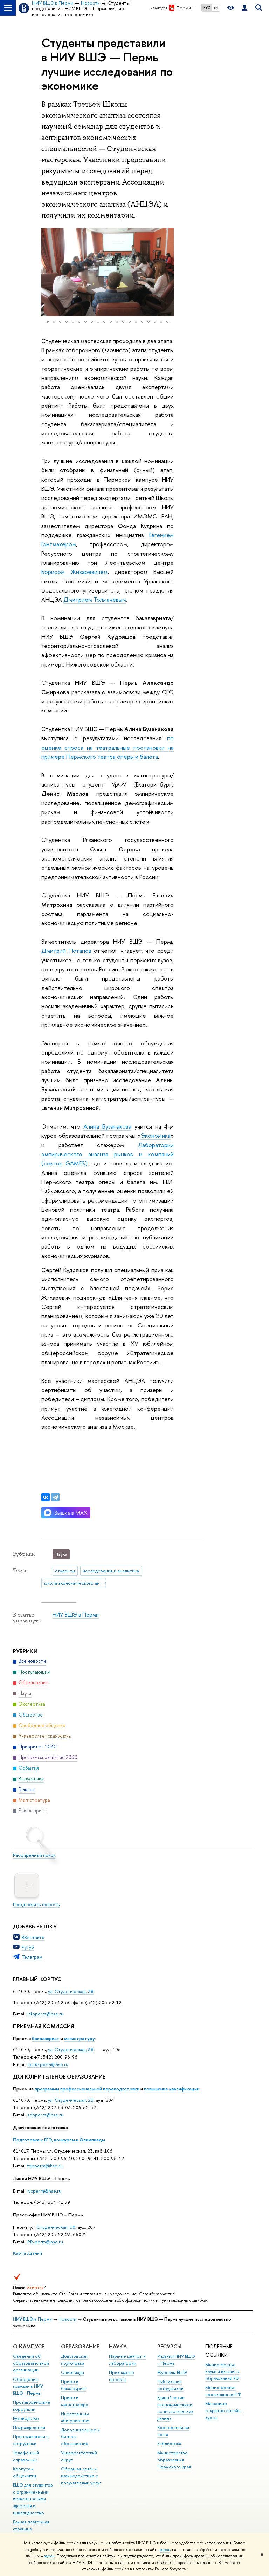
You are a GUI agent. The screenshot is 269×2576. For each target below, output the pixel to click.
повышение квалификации (172, 2089)
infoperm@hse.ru (45, 2014)
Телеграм (32, 1957)
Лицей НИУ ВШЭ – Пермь (42, 2178)
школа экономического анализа (75, 1583)
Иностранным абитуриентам (75, 2417)
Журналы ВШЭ (172, 2372)
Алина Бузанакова (107, 1126)
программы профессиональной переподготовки (87, 2089)
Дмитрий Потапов (66, 951)
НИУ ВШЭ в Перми (76, 1615)
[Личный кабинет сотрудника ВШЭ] (244, 8)
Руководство (26, 2418)
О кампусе (29, 2346)
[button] (48, 272)
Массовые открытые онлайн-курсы (224, 2411)
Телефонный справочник (26, 2456)
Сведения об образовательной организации (31, 2363)
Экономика (156, 1135)
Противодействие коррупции (32, 2406)
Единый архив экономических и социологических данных (175, 2408)
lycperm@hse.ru (44, 2191)
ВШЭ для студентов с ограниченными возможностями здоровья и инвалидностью (33, 2499)
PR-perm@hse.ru (45, 2242)
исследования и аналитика (111, 1571)
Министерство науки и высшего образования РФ (222, 2372)
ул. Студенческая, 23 (71, 2100)
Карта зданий (27, 2253)
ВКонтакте (33, 1937)
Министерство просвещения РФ (223, 2391)
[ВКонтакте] (46, 1497)
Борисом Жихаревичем (74, 572)
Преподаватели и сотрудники (31, 2440)
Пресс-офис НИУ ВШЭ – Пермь (48, 2215)
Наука (118, 2346)
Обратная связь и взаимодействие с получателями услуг (81, 2476)
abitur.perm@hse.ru (48, 2064)
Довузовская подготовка (40, 2127)
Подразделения (29, 2427)
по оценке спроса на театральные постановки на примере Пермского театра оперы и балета (108, 747)
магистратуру (80, 2038)
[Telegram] (55, 1497)
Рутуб (28, 1947)
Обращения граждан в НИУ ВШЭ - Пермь (28, 2386)
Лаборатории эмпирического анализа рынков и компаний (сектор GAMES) (108, 1154)
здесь (165, 2550)
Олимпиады (73, 2372)
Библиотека (169, 2444)
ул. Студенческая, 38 (71, 1991)
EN (216, 7)
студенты (65, 1571)
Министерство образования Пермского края (174, 2460)
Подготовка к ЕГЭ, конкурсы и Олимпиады (59, 2140)
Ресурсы (169, 2346)
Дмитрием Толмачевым (95, 599)
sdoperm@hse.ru (45, 2115)
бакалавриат (46, 2038)
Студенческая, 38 (56, 2227)
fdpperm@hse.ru (45, 2166)
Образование (80, 2346)
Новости (67, 2319)
